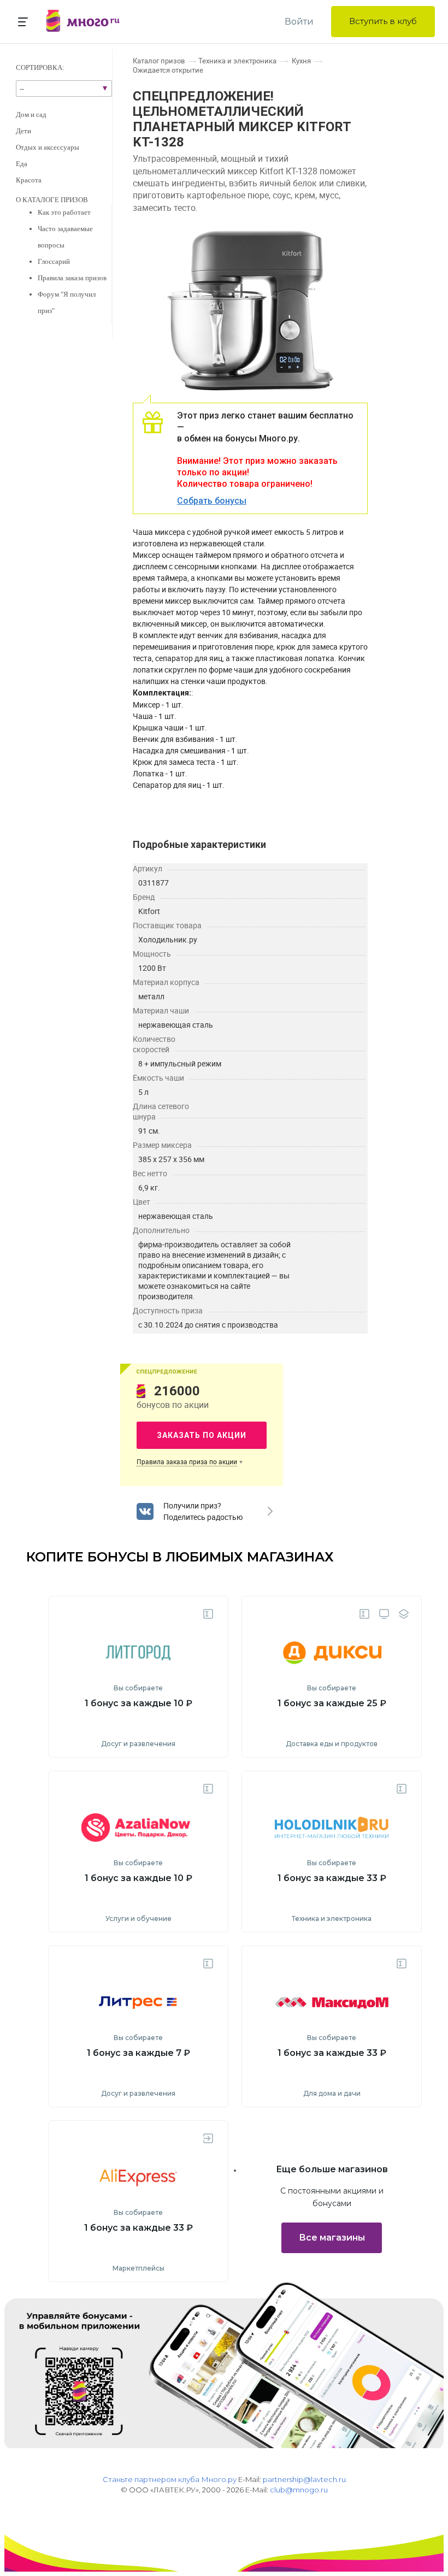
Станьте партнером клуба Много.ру (170, 2479)
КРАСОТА (29, 180)
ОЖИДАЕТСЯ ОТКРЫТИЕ (168, 70)
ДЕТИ (23, 131)
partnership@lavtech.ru (304, 2479)
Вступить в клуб (383, 21)
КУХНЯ (301, 61)
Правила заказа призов (72, 278)
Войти (299, 22)
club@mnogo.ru (299, 2490)
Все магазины (332, 2238)
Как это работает (64, 212)
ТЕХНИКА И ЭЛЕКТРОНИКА (237, 61)
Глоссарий (54, 261)
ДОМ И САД (31, 114)
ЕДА (22, 164)
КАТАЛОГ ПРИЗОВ (159, 61)
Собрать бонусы (212, 501)
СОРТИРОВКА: (40, 67)
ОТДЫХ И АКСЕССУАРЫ (48, 147)
